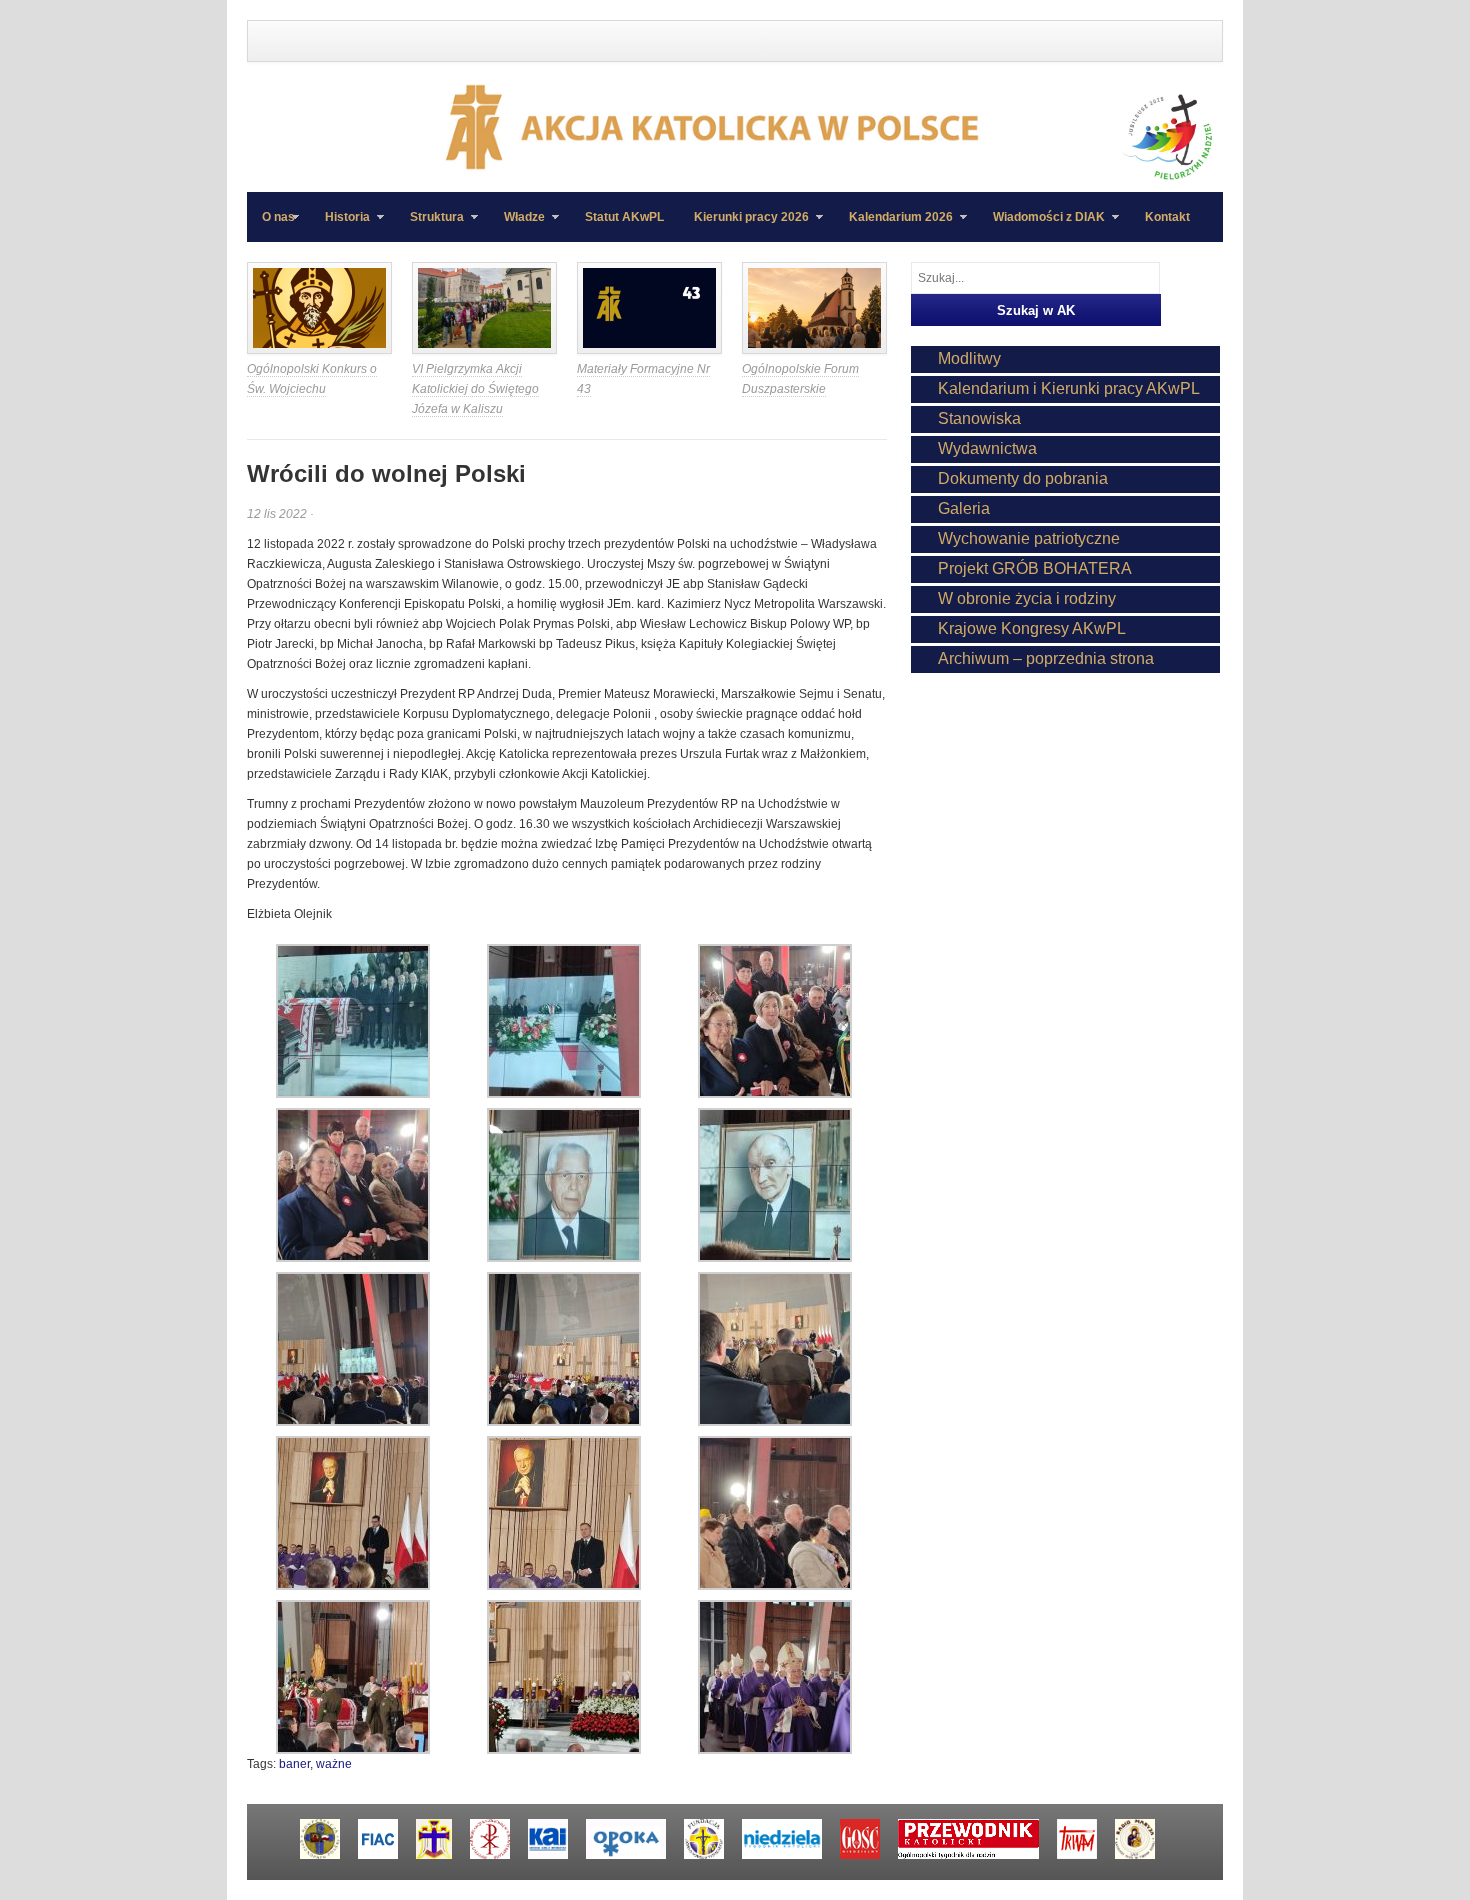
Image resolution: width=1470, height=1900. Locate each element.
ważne (334, 1764)
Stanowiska (979, 418)
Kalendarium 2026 (893, 226)
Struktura (429, 226)
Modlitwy (969, 358)
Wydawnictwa (987, 448)
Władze (517, 226)
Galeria (964, 508)
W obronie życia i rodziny (1027, 598)
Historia (340, 226)
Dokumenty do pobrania (1023, 478)
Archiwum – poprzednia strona (1046, 658)
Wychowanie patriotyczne (1029, 538)
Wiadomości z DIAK (1041, 226)
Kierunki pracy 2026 (744, 226)
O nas (278, 217)
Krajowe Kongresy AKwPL (1032, 628)
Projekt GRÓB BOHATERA (1035, 568)
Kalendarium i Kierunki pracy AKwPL (1069, 388)
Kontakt (1167, 217)
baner (294, 1764)
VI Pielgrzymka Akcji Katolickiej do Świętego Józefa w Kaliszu (475, 389)
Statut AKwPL (624, 217)
